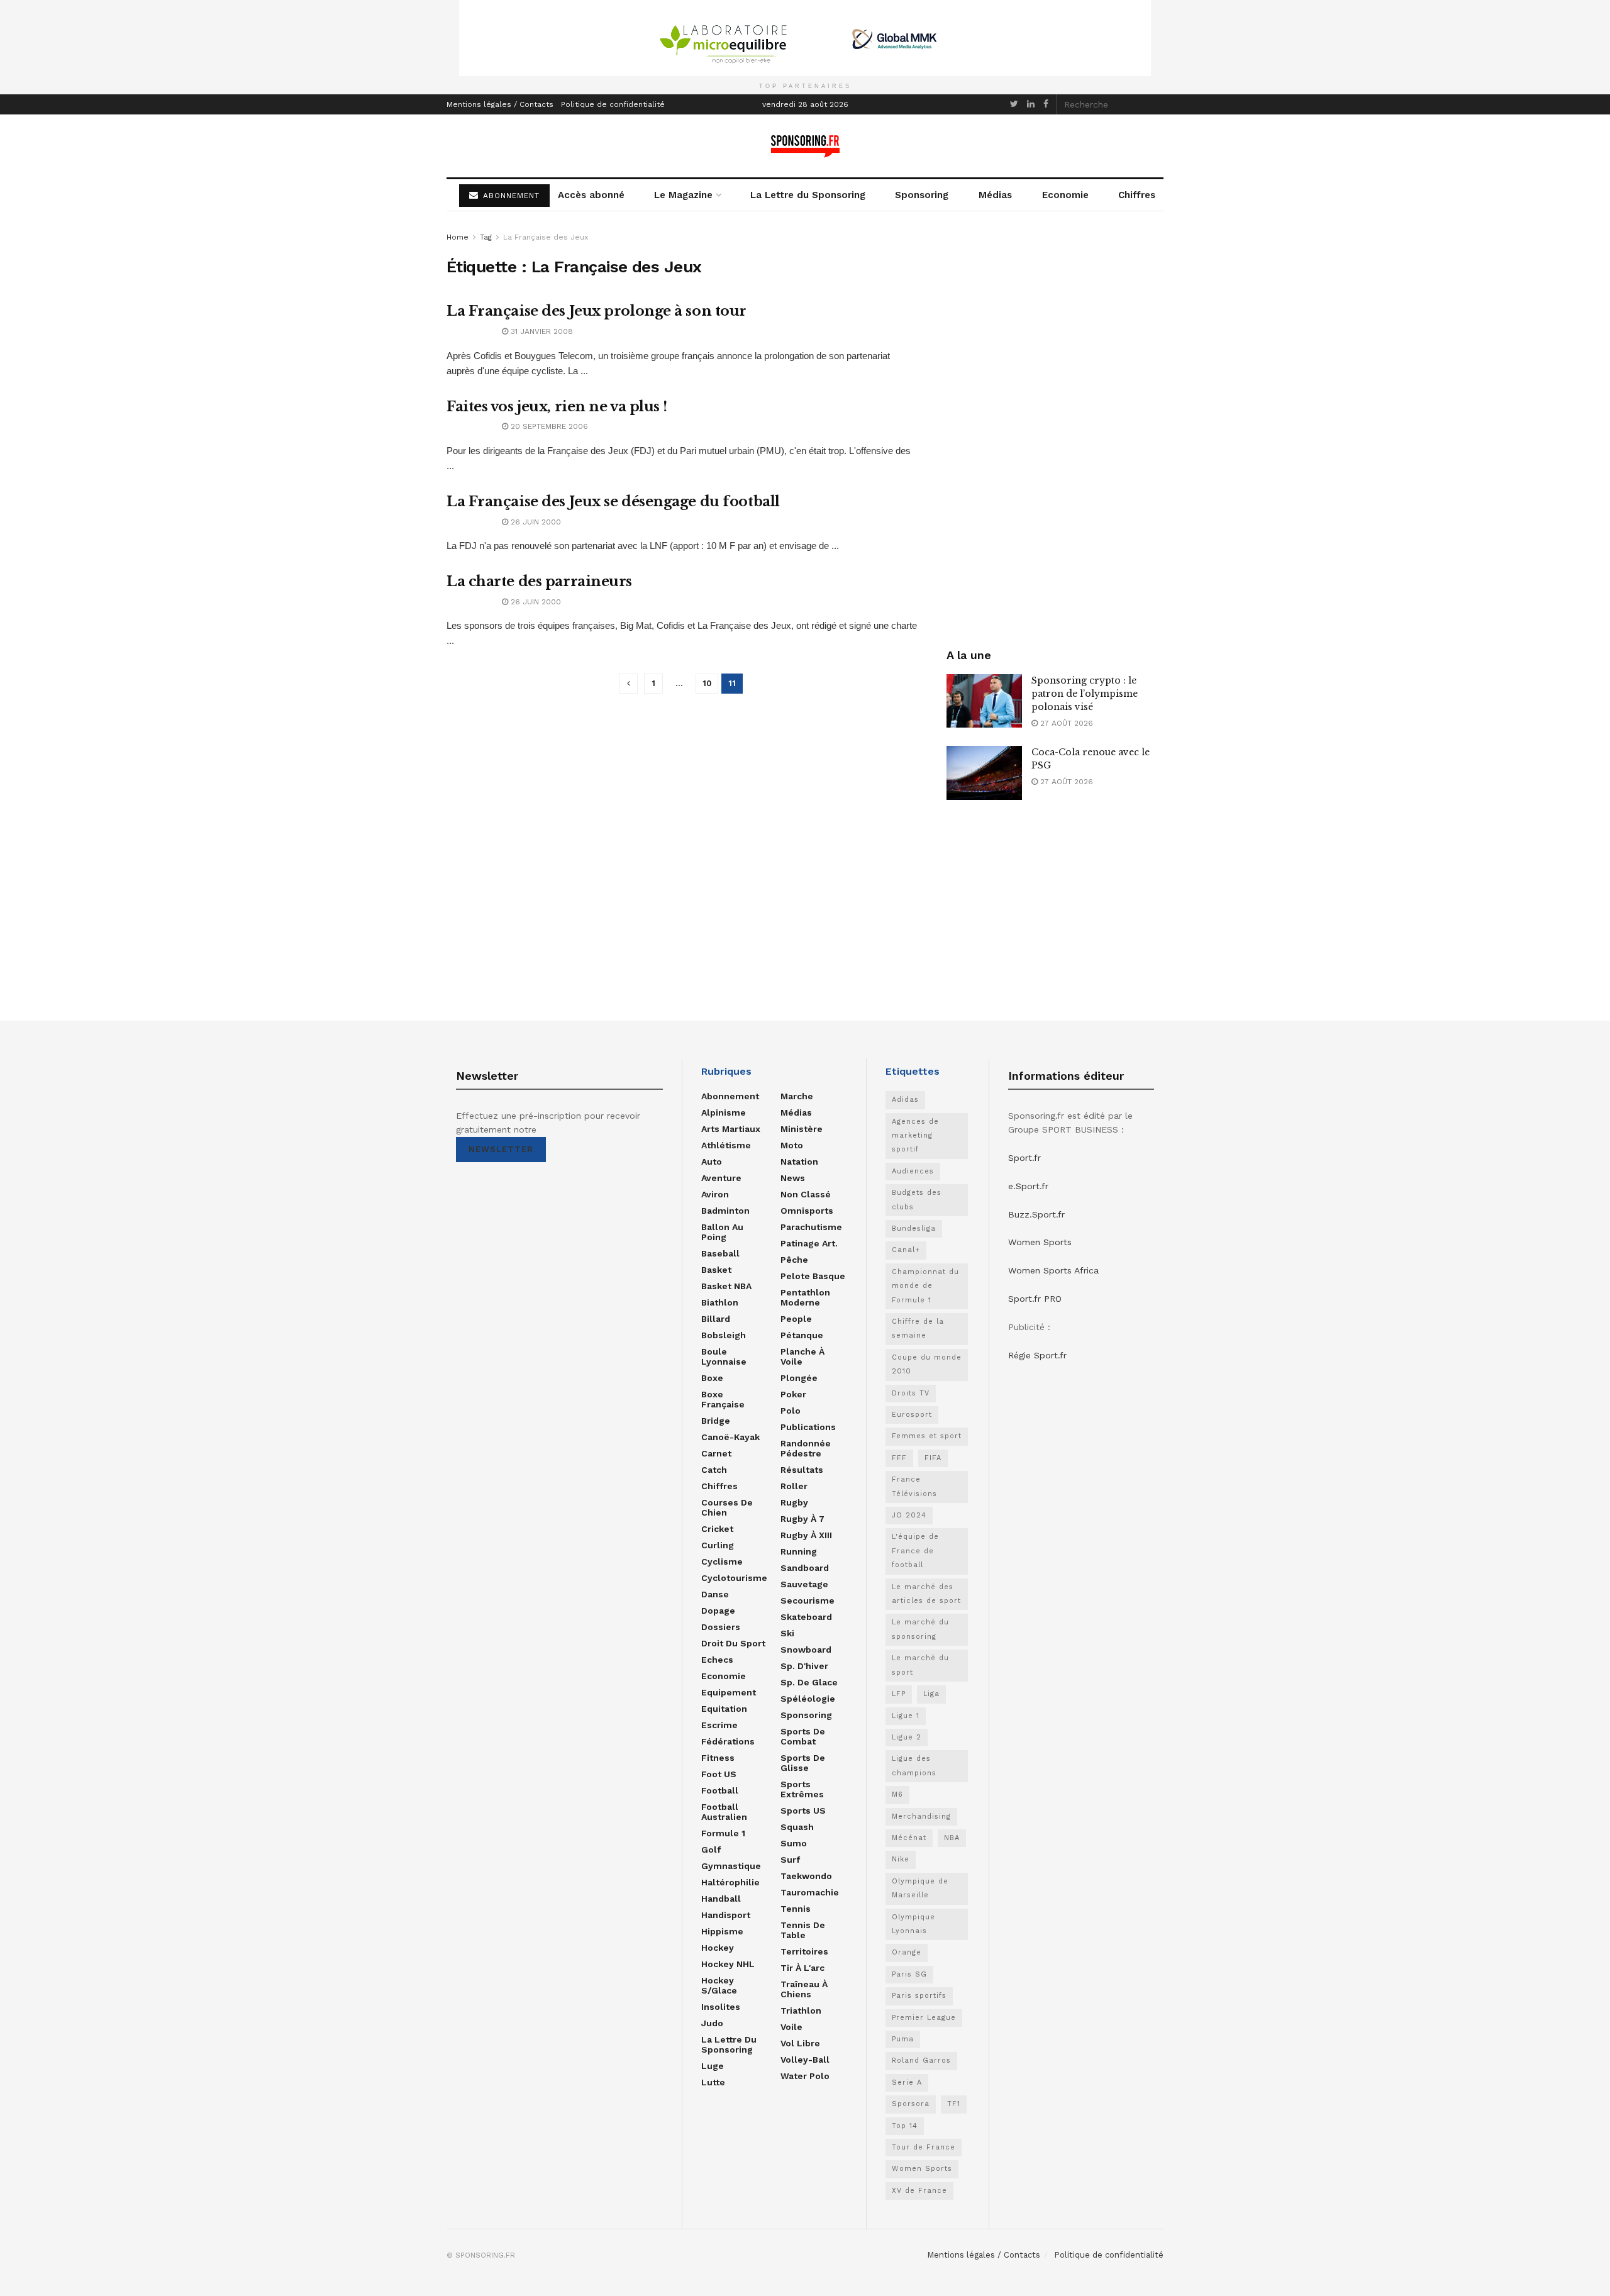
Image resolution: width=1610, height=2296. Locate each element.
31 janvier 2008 (541, 331)
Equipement (729, 1692)
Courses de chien (727, 1507)
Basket (716, 1270)
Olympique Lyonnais (913, 1924)
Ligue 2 (907, 1737)
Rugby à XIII (806, 1535)
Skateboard (806, 1617)
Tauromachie (810, 1892)
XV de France (919, 2191)
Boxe (712, 1378)
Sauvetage (804, 1584)
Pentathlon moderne (805, 1297)
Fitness (718, 1758)
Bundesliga (914, 1228)
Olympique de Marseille (920, 1888)
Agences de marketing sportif (915, 1136)
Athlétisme (726, 1145)
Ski (787, 1633)
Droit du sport (733, 1643)
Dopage (718, 1611)
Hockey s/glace (719, 1985)
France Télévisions (914, 1486)
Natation (799, 1162)
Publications (808, 1427)
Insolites (721, 2007)
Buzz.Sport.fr (1036, 1214)
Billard (716, 1319)
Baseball (720, 1253)
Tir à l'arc (802, 1968)
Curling (718, 1545)
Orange (907, 1952)
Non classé (806, 1194)
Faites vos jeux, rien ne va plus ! (557, 407)
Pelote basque (813, 1276)
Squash (797, 1827)
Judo (712, 2023)
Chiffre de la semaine (918, 1328)
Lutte (713, 2082)
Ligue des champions (914, 1766)
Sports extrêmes (802, 1789)
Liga (931, 1694)
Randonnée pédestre (806, 1448)
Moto (792, 1145)
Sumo (794, 1843)
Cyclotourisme (734, 1578)
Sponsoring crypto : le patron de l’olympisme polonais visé (1085, 694)
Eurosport (912, 1415)
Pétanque (802, 1335)
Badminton (725, 1211)
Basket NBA (726, 1286)
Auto (712, 1162)
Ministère (802, 1129)
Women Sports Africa (1053, 1270)
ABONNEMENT (510, 196)
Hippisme (722, 1931)
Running (799, 1551)
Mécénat (909, 1838)
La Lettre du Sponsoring (808, 195)
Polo (791, 1411)
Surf (790, 1860)
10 (707, 683)
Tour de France (924, 2147)
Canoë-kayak (730, 1437)
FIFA (933, 1458)
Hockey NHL (728, 1964)
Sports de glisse (803, 1763)
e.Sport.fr (1028, 1186)
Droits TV (911, 1393)
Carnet (716, 1453)
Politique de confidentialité (613, 104)
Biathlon (720, 1302)
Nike (901, 1859)
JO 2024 (909, 1515)
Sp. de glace (809, 1682)
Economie (1065, 195)
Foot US (719, 1774)
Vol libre (800, 2043)
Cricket (717, 1529)
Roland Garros (921, 2060)
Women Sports (922, 2169)
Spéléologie (808, 1699)
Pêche (794, 1260)
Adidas (905, 1100)
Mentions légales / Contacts (500, 104)
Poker (793, 1394)
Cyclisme (722, 1561)
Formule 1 (723, 1833)
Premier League (924, 2018)
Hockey (718, 1948)
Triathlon (801, 2010)
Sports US (803, 1811)
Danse (715, 1594)
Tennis (796, 1909)
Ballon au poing (722, 1232)
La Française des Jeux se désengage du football (613, 502)
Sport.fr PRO (1035, 1299)
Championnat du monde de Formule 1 (925, 1286)
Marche (797, 1096)
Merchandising (921, 1816)
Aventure (721, 1178)
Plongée (799, 1378)
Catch (714, 1470)
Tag (486, 237)
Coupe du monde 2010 (927, 1364)
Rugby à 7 (802, 1519)
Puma (903, 2039)
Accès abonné (591, 195)
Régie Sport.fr (1037, 1355)
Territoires (804, 1951)
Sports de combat (803, 1736)
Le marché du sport (920, 1665)
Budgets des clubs (917, 1200)
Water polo (805, 2076)
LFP (899, 1694)
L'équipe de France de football (915, 1551)
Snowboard (806, 1650)
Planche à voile (802, 1356)
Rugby (794, 1502)
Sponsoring (922, 195)
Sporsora (911, 2104)
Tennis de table (803, 1930)
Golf (711, 1850)
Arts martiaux (731, 1129)
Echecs (717, 1660)
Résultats (802, 1470)
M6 (897, 1794)
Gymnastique (731, 1866)
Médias (995, 195)
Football (720, 1790)
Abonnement (730, 1096)
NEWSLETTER (501, 1149)
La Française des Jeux (546, 237)
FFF (899, 1458)
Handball (721, 1899)
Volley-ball (805, 2060)
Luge (713, 2066)
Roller (794, 1486)
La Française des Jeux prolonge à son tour (597, 311)
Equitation (724, 1709)
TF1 (954, 2104)
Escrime (719, 1725)
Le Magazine (683, 195)
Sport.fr (1024, 1158)
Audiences (913, 1171)
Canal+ (906, 1250)
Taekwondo (806, 1876)
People (796, 1319)
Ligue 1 (906, 1716)
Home (458, 237)
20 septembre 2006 (548, 426)
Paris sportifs (919, 1996)
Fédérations (728, 1741)
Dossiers (721, 1627)
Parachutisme (811, 1227)
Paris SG (909, 1974)
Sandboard (805, 1568)
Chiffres (1137, 195)
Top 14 (905, 2126)
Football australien (724, 1812)
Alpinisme (724, 1112)
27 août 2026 (1065, 723)
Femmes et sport (927, 1436)
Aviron (715, 1194)
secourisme (808, 1600)
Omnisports (807, 1211)
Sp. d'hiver (804, 1666)
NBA (952, 1838)
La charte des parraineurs (539, 581)
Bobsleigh (724, 1335)
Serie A (907, 2082)
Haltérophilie (730, 1882)
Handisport (726, 1915)
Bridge (716, 1421)
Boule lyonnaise (724, 1356)
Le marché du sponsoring (920, 1629)
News (793, 1178)
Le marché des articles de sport (926, 1594)
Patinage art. (809, 1243)
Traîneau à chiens (804, 1989)
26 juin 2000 (535, 522)
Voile (791, 2027)
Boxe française (723, 1399)
